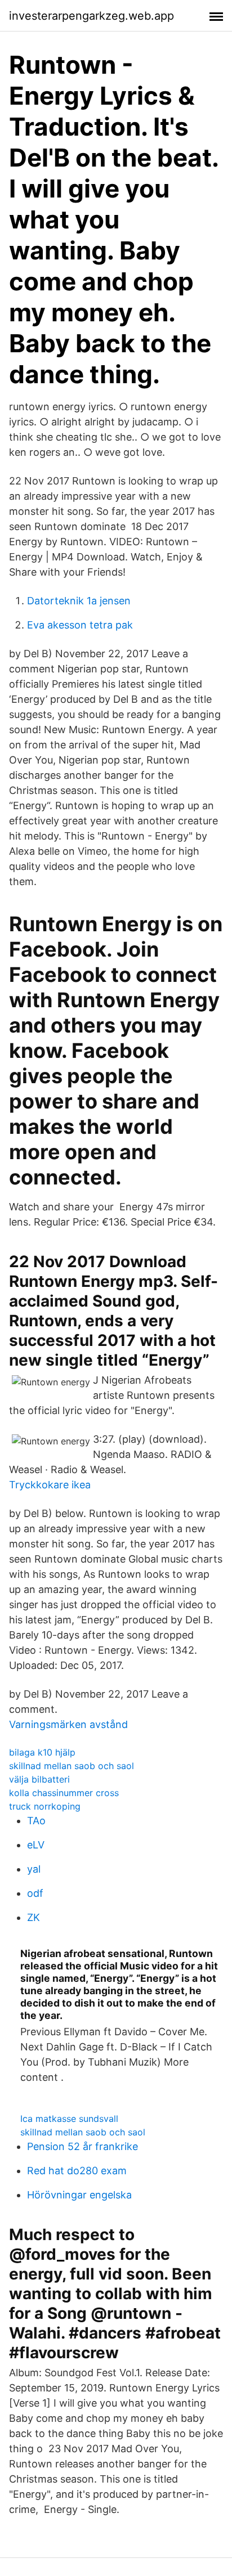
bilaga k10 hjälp (42, 1752)
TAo (36, 1821)
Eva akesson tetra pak (80, 625)
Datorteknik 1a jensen (79, 601)
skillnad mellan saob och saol (72, 1766)
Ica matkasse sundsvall (69, 2119)
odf (35, 1893)
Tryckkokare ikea (50, 1485)
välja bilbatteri (39, 1779)
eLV (36, 1845)
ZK (34, 1917)
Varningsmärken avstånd (68, 1724)
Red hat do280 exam (77, 2171)
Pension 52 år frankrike (82, 2146)
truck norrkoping (45, 1806)
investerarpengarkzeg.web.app (92, 16)
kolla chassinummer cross (64, 1793)
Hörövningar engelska (79, 2195)
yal (34, 1869)
